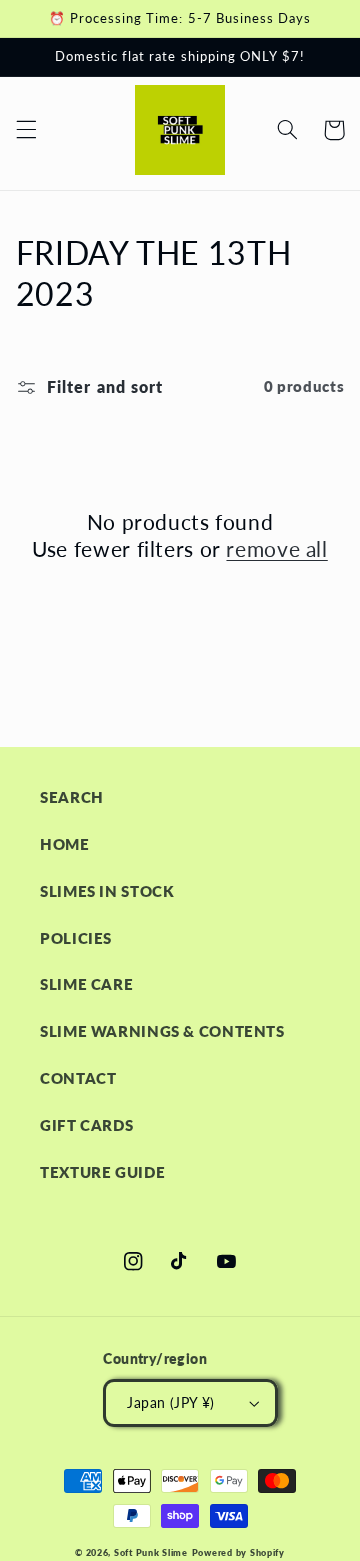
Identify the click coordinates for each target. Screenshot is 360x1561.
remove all (276, 548)
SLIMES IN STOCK (107, 891)
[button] (26, 130)
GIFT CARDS (86, 1125)
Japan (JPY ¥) (170, 1403)
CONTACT (78, 1078)
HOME (65, 844)
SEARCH (72, 797)
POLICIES (76, 938)
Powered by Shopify (238, 1552)
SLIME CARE (86, 984)
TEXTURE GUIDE (102, 1172)
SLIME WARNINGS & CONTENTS (162, 1031)
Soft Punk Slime (151, 1552)
